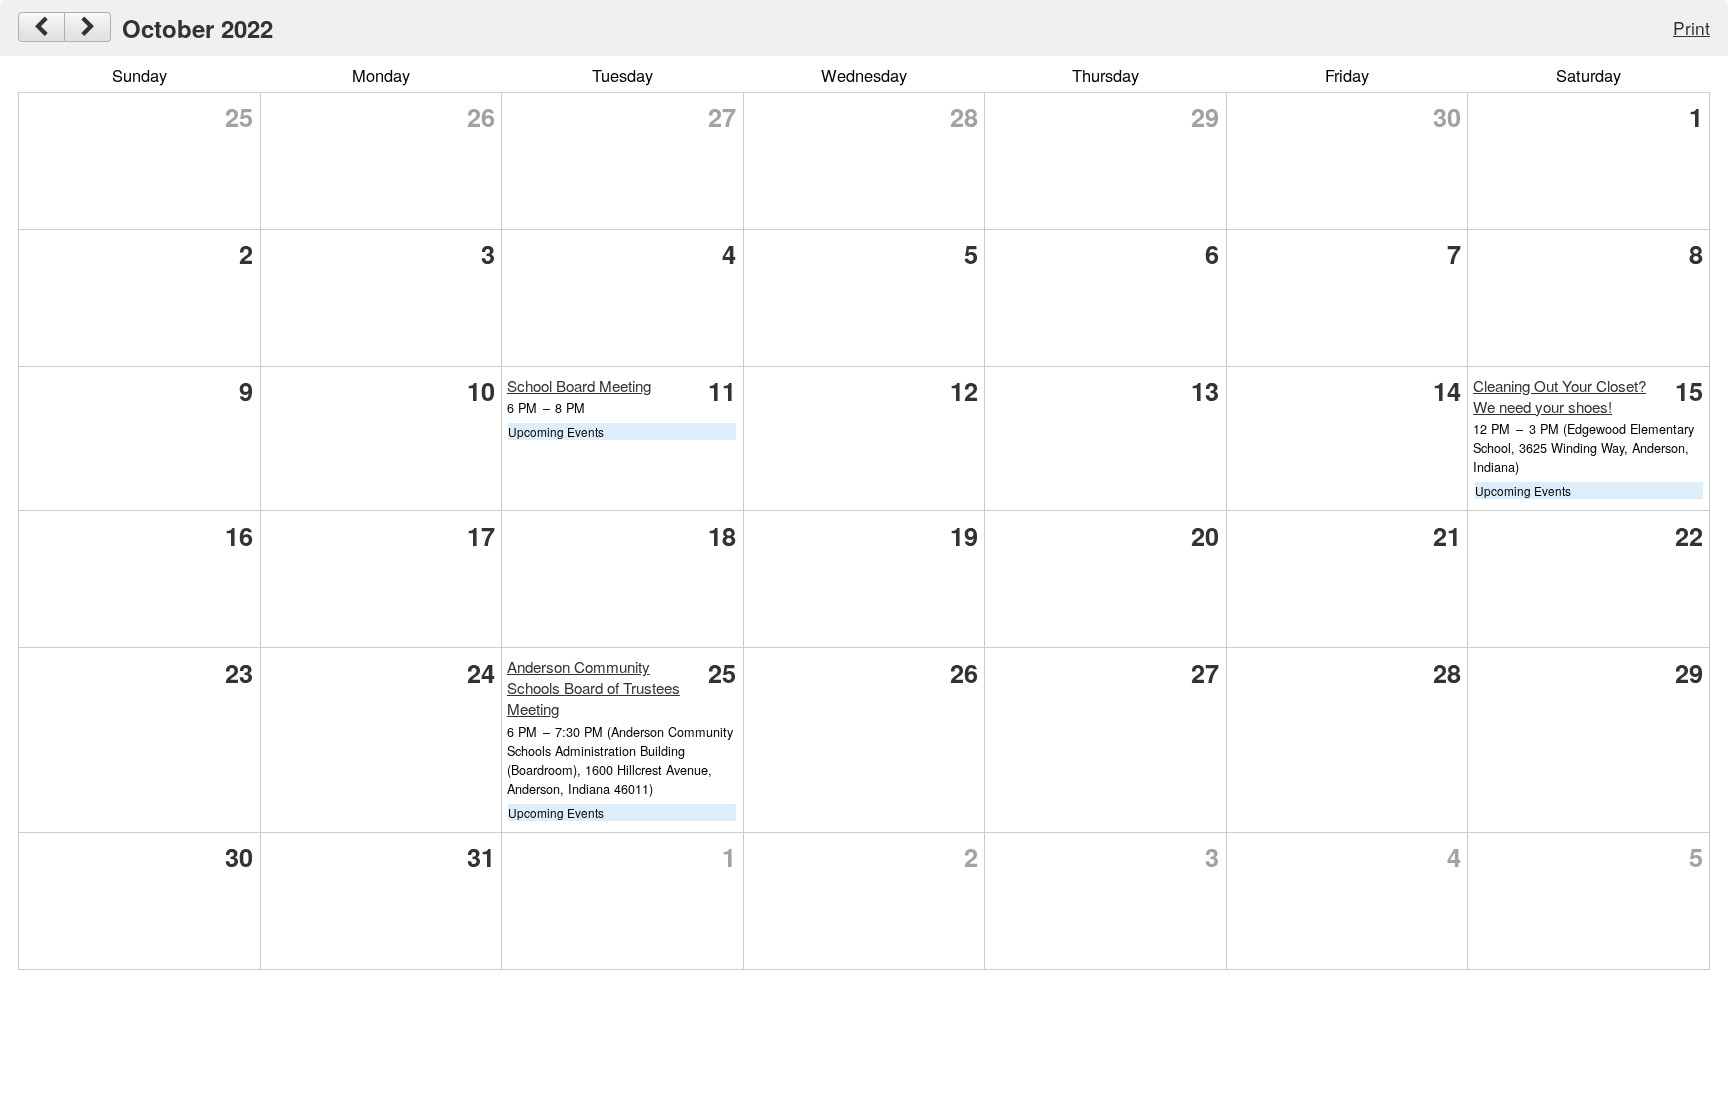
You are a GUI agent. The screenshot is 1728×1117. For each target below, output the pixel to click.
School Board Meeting (579, 385)
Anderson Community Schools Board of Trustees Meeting (593, 687)
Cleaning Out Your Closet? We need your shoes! (1559, 396)
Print (1691, 27)
